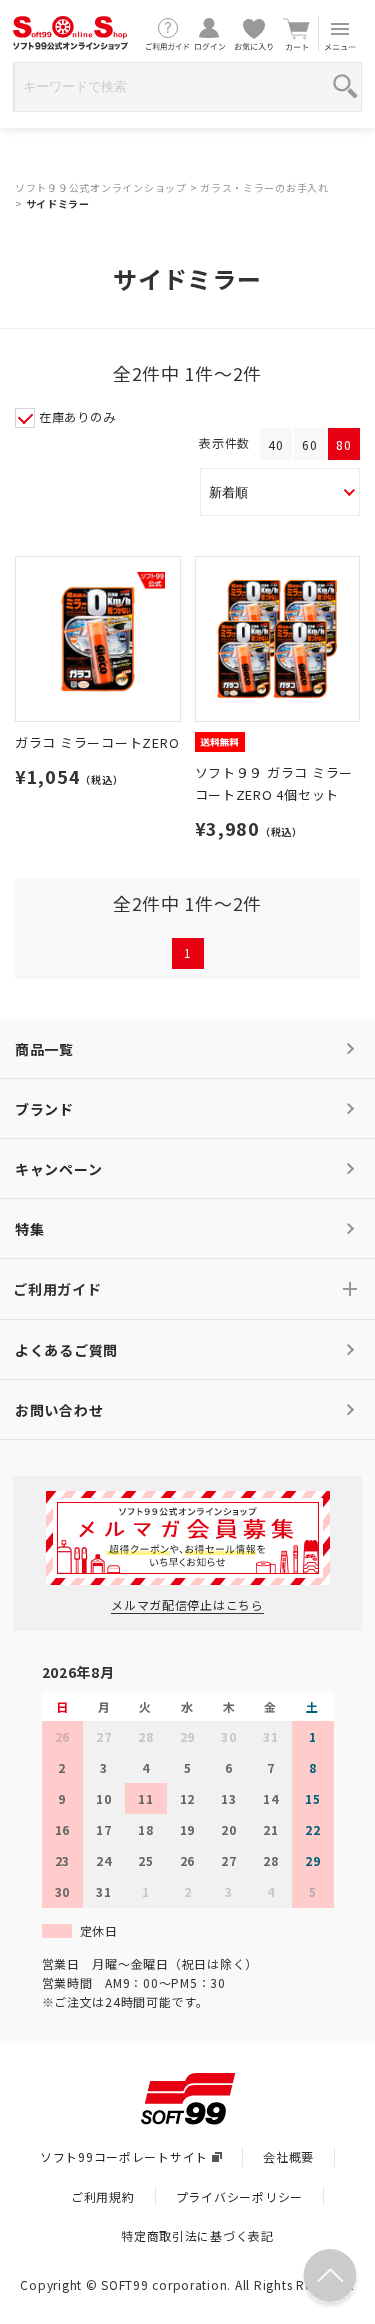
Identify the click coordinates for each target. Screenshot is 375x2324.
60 (309, 445)
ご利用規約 (103, 2196)
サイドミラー (58, 203)
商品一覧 (44, 1049)
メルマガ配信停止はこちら (187, 1604)
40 (275, 445)
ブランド (44, 1109)
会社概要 (288, 2156)
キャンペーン (58, 1169)
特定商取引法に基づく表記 (197, 2235)
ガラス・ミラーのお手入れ (264, 187)
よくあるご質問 (66, 1350)
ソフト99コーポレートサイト (124, 2156)
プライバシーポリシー (239, 2196)
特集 (29, 1229)
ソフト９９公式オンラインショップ (101, 187)
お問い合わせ (59, 1410)
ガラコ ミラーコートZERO (97, 742)
